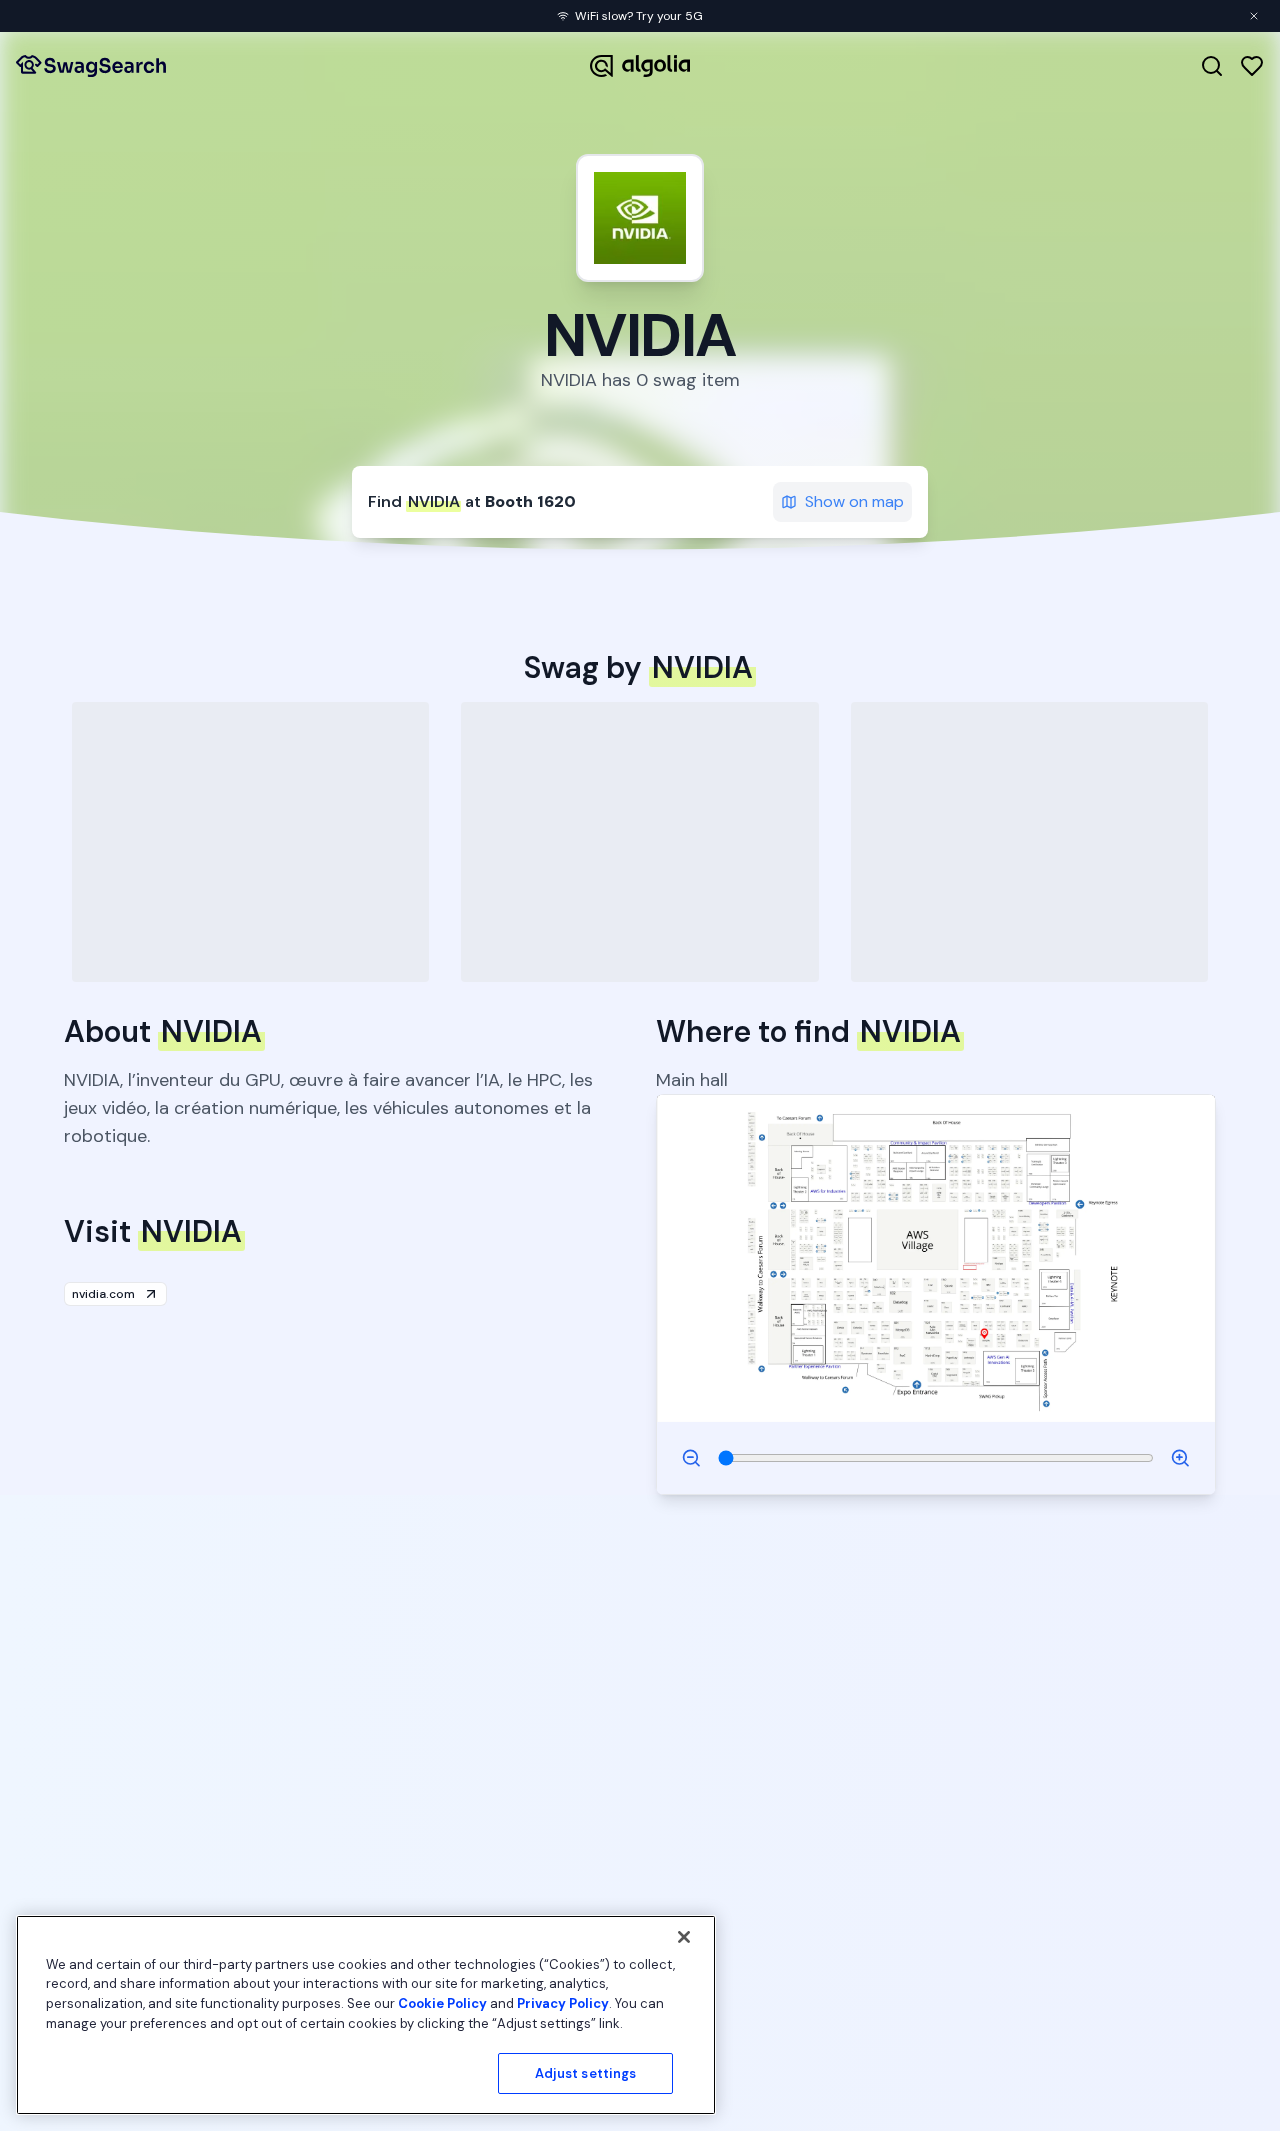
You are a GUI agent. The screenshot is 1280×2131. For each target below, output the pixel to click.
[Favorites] (1252, 66)
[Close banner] (1254, 16)
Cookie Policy (442, 2003)
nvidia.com (103, 1294)
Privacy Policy (563, 2003)
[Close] (684, 1937)
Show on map (854, 501)
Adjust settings (586, 2073)
